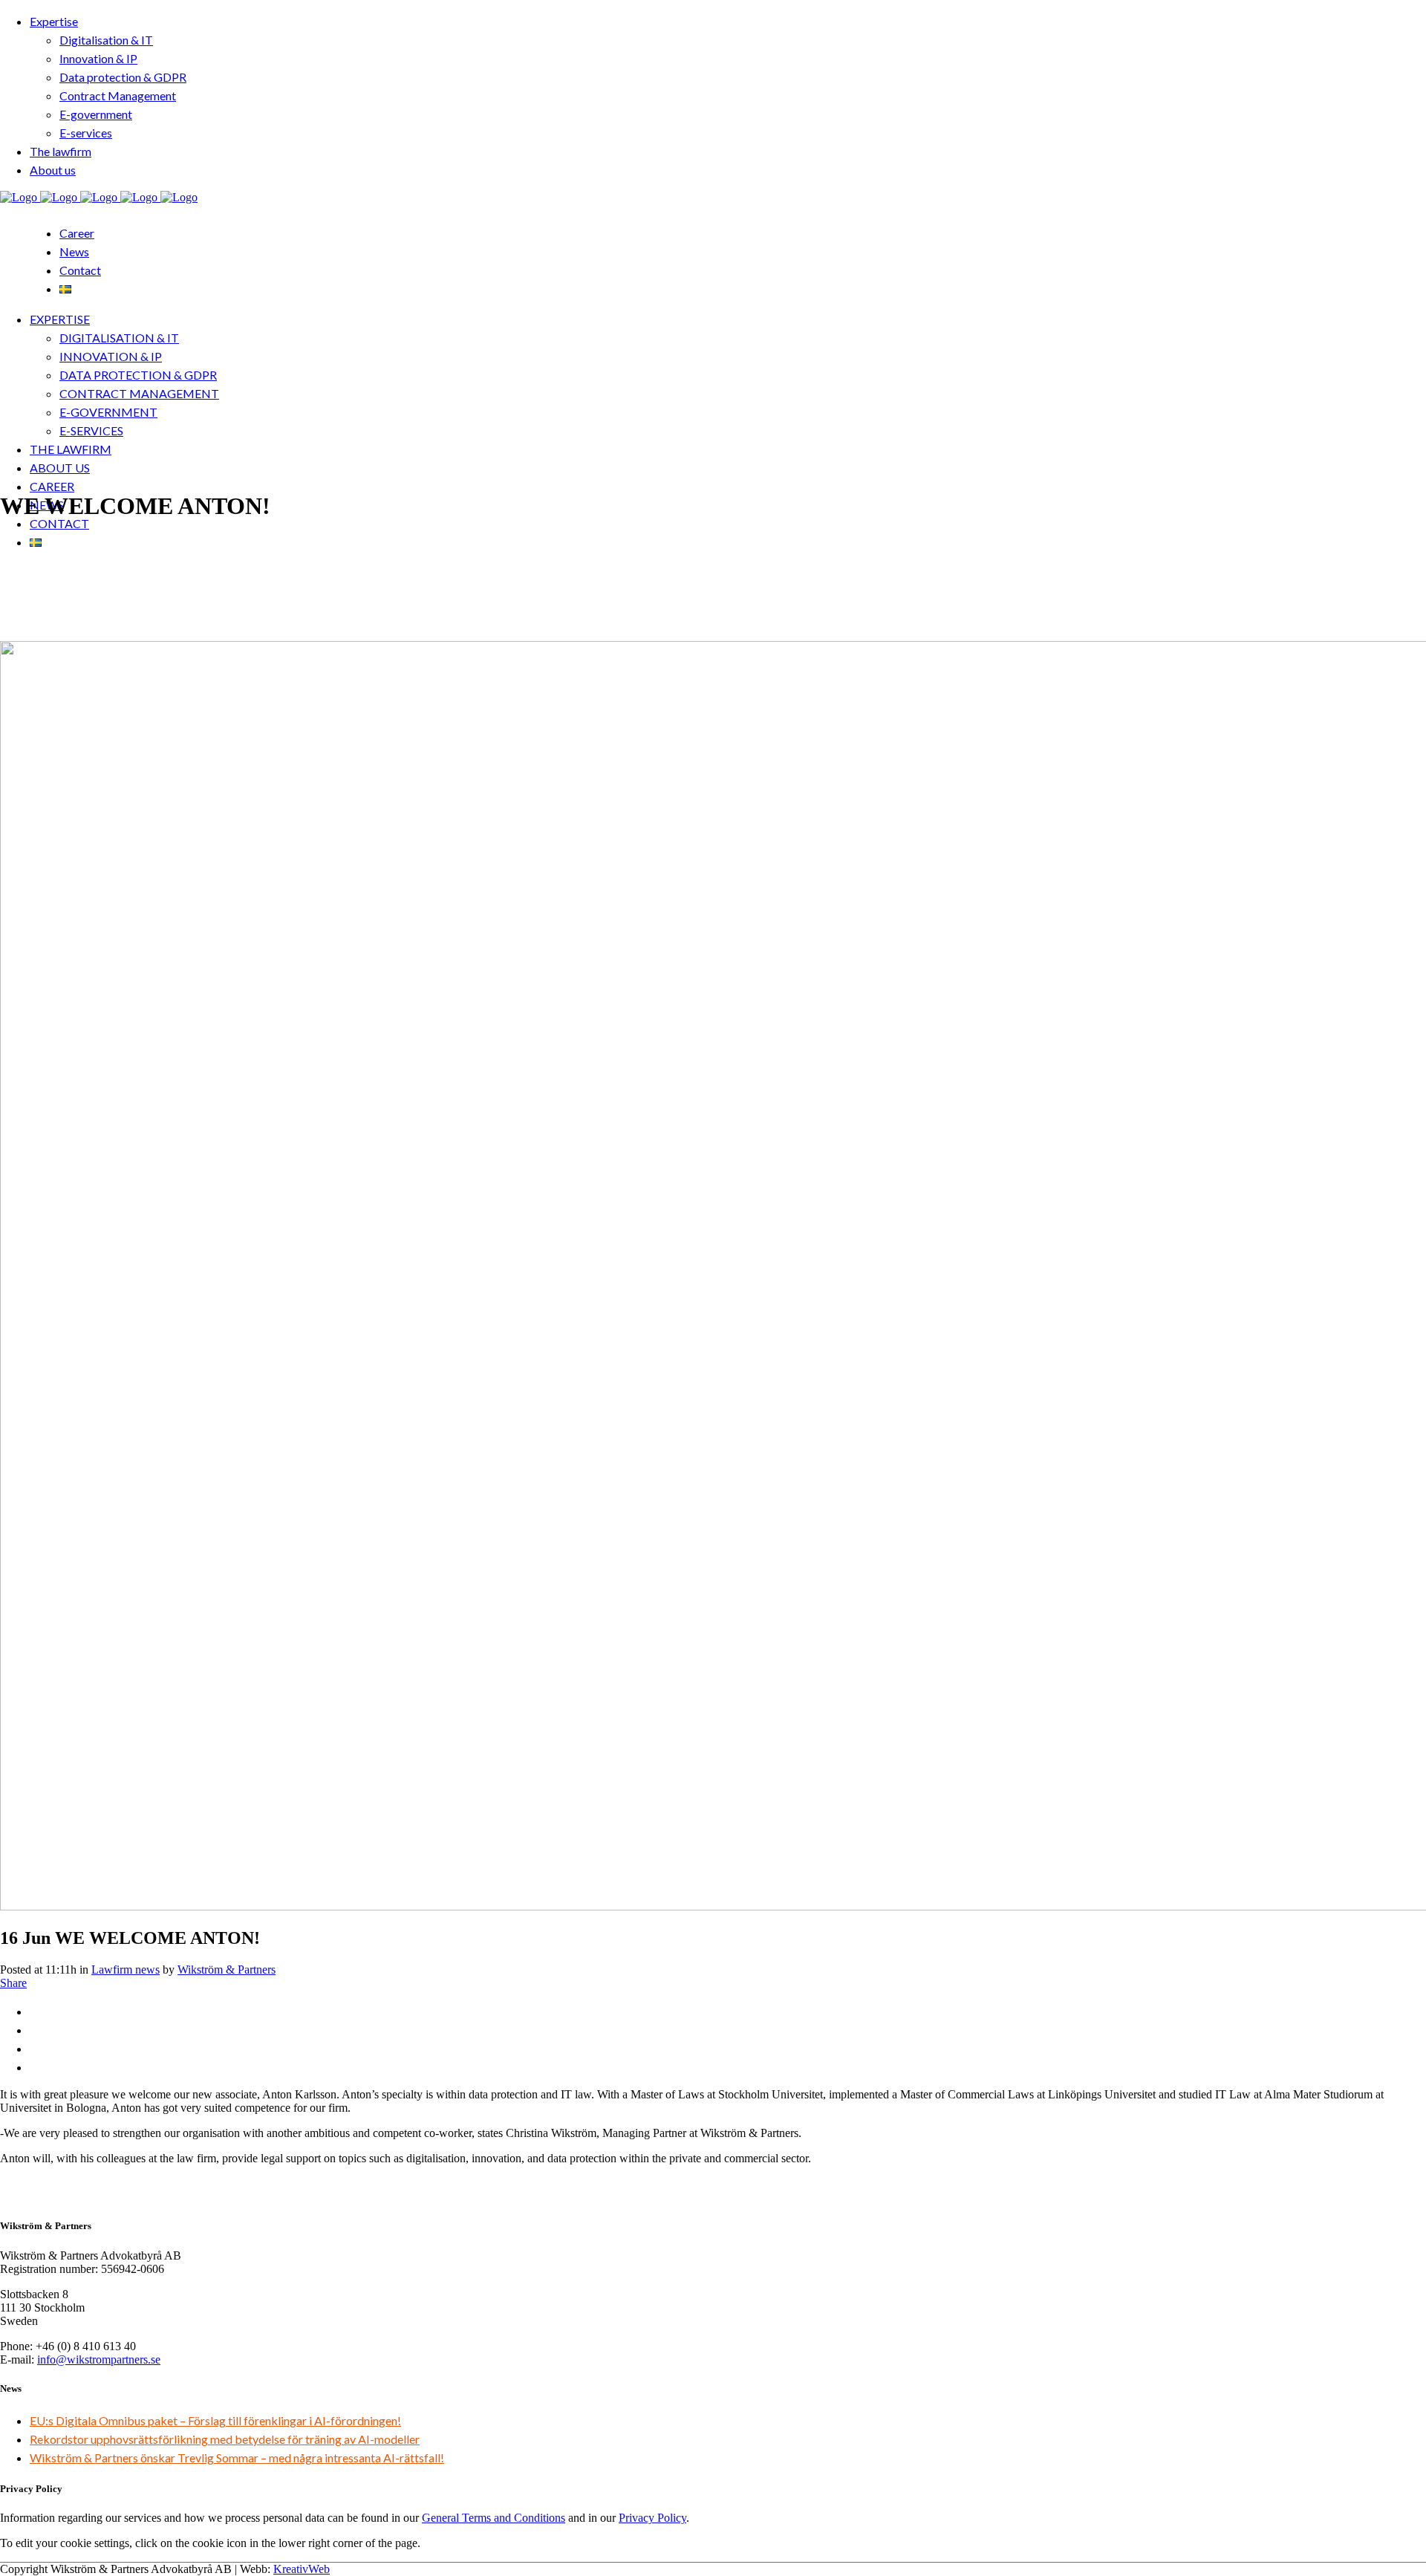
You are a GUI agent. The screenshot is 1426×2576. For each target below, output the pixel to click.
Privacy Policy (652, 2518)
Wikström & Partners (227, 1970)
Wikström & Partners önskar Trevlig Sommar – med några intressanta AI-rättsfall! (237, 2458)
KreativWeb (302, 2569)
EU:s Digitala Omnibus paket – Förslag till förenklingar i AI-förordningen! (215, 2420)
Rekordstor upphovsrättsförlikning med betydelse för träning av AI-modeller (225, 2439)
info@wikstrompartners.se (99, 2359)
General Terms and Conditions (494, 2518)
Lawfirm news (126, 1970)
